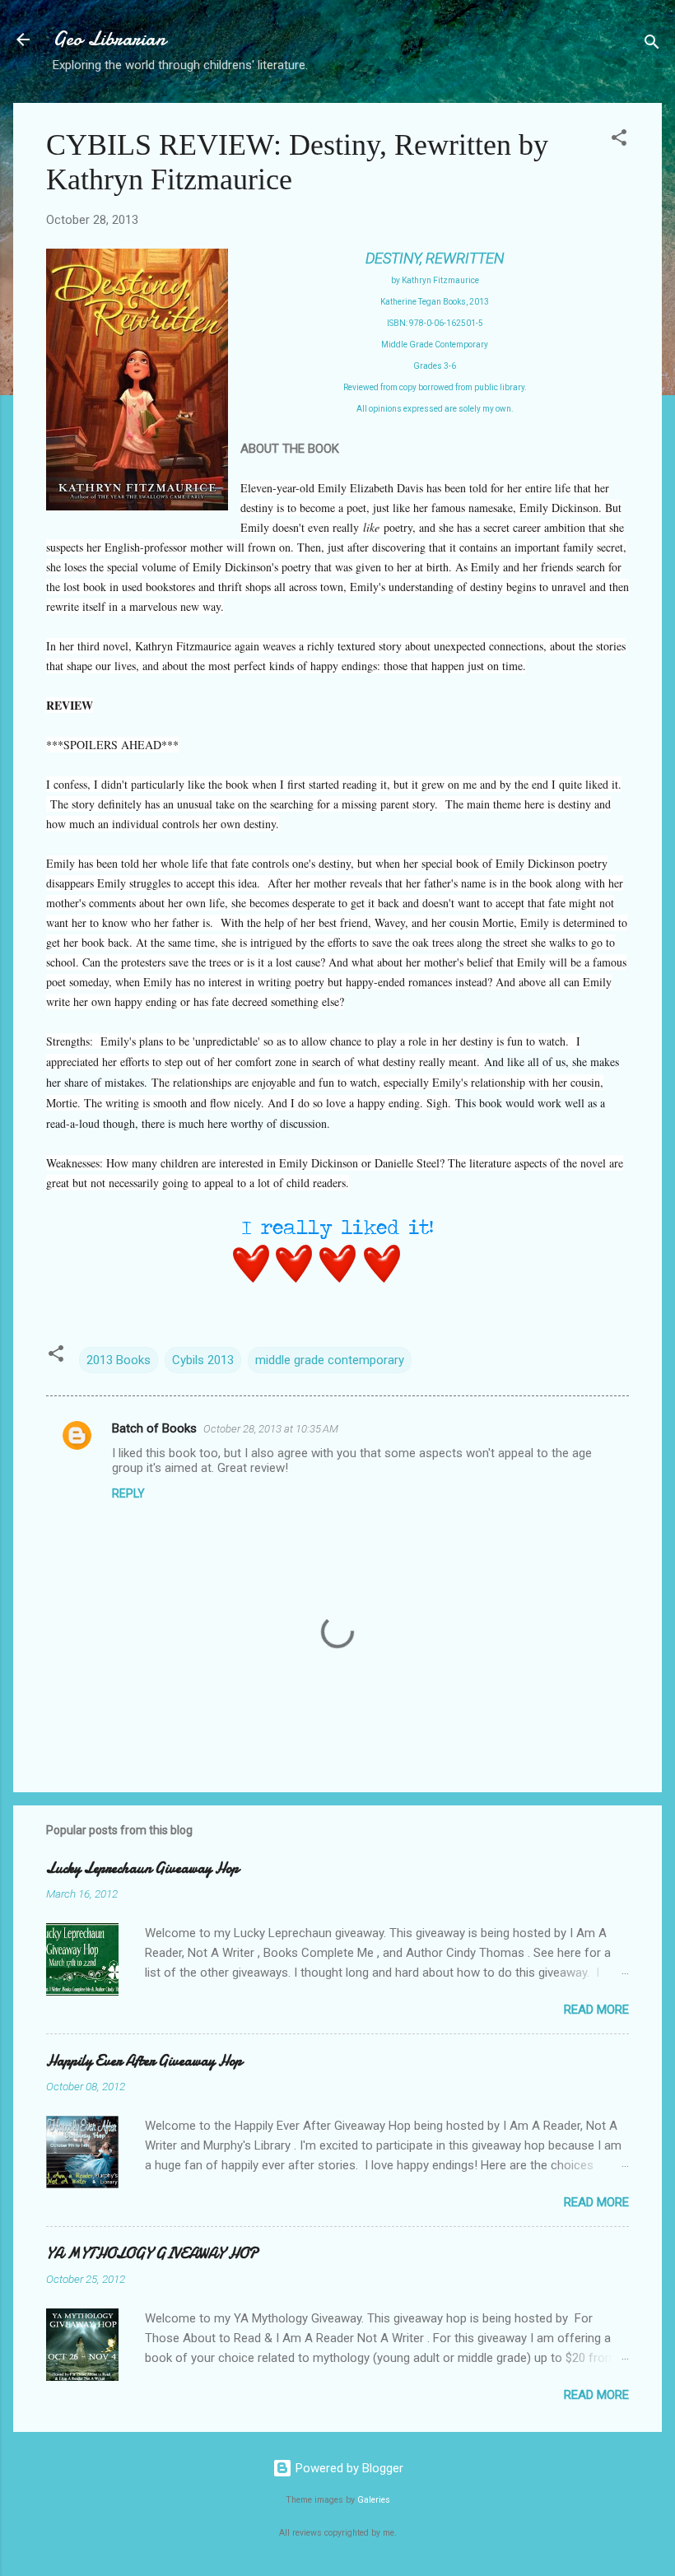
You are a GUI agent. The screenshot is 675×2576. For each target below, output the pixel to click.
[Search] (652, 45)
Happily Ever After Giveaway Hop (144, 2061)
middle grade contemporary (330, 1360)
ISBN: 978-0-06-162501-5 (435, 323)
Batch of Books (154, 1428)
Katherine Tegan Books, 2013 (435, 302)
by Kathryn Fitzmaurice (435, 280)
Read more (596, 2010)
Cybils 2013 (203, 1360)
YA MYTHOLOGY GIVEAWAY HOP (152, 2254)
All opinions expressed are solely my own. (435, 409)
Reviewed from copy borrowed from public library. (435, 387)
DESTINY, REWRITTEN (435, 258)
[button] (619, 140)
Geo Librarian (109, 39)
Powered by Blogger (348, 2468)
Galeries (374, 2500)
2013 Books (119, 1360)
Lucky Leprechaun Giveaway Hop (142, 1868)
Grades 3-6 (435, 366)
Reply (128, 1493)
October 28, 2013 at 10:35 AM (271, 1429)
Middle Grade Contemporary (435, 345)
